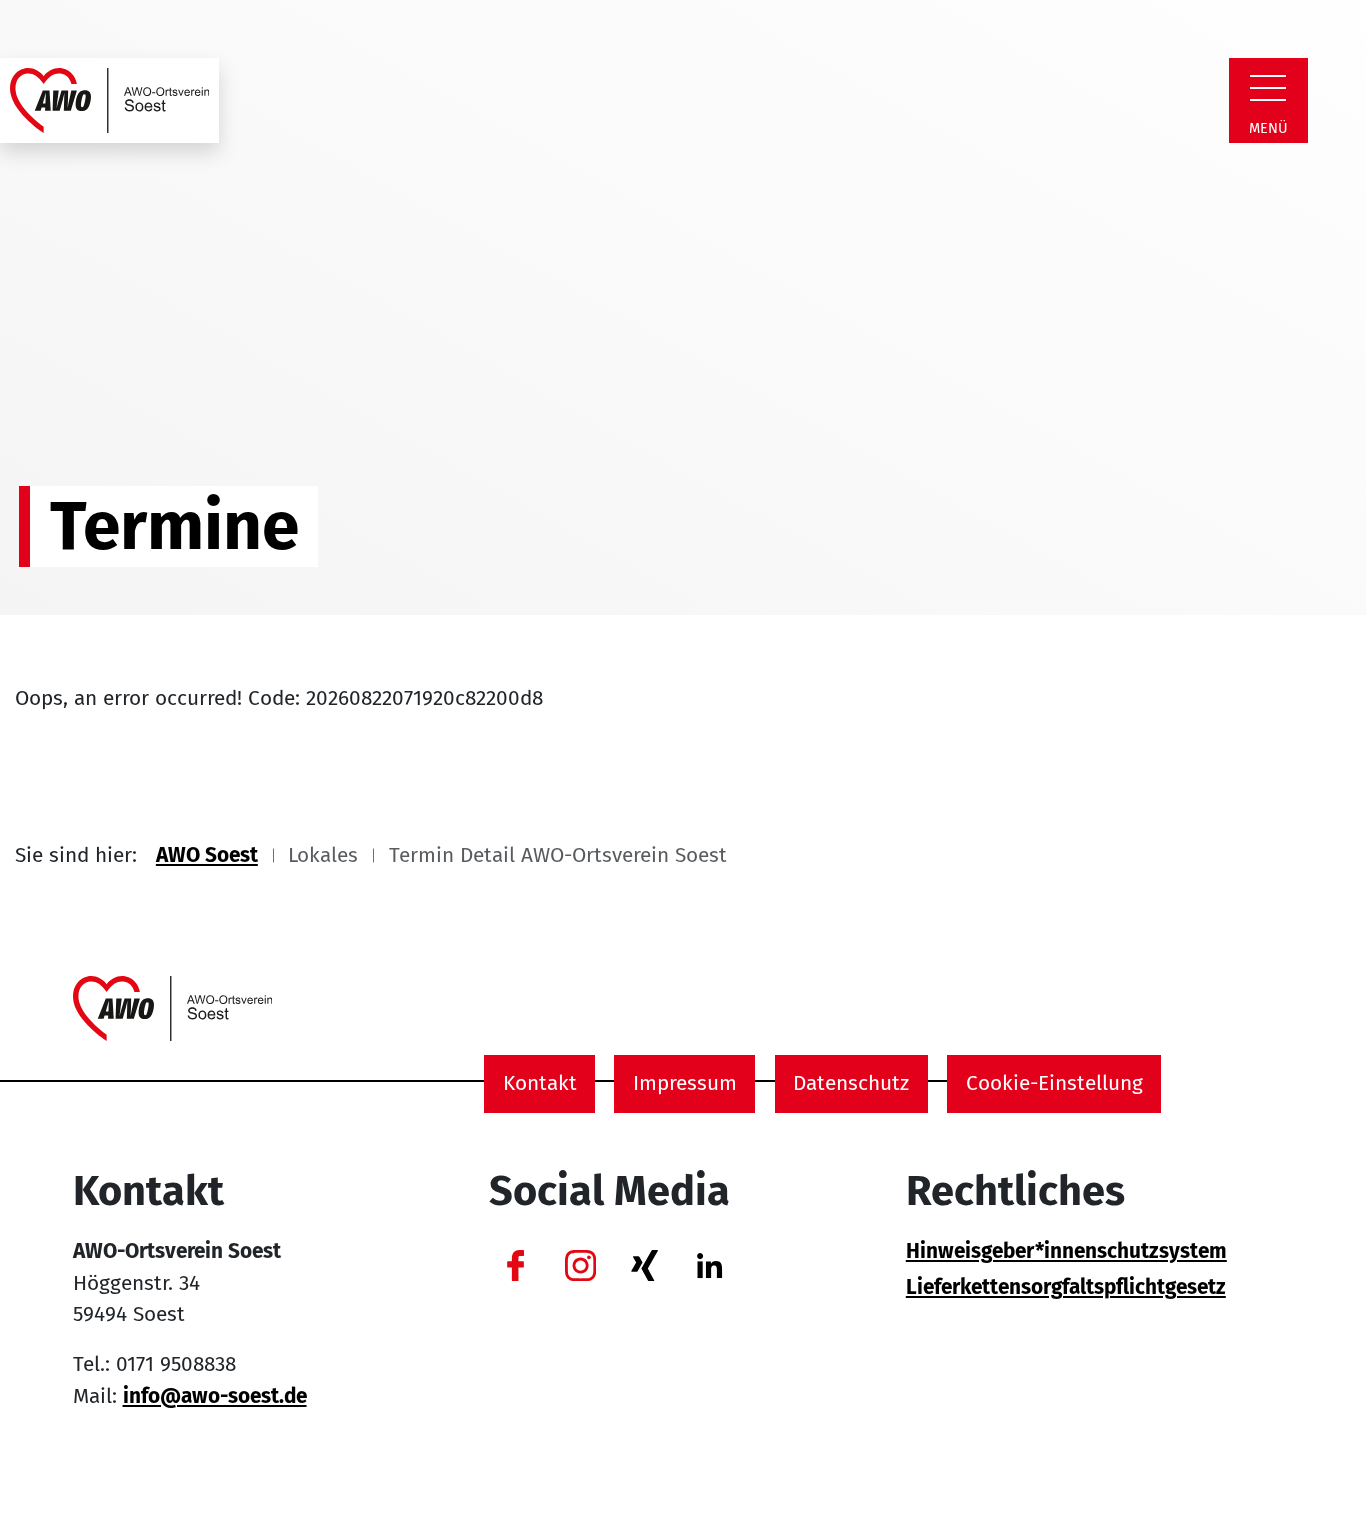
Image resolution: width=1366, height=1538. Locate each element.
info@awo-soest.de (215, 1396)
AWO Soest (207, 855)
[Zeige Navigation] (1268, 88)
